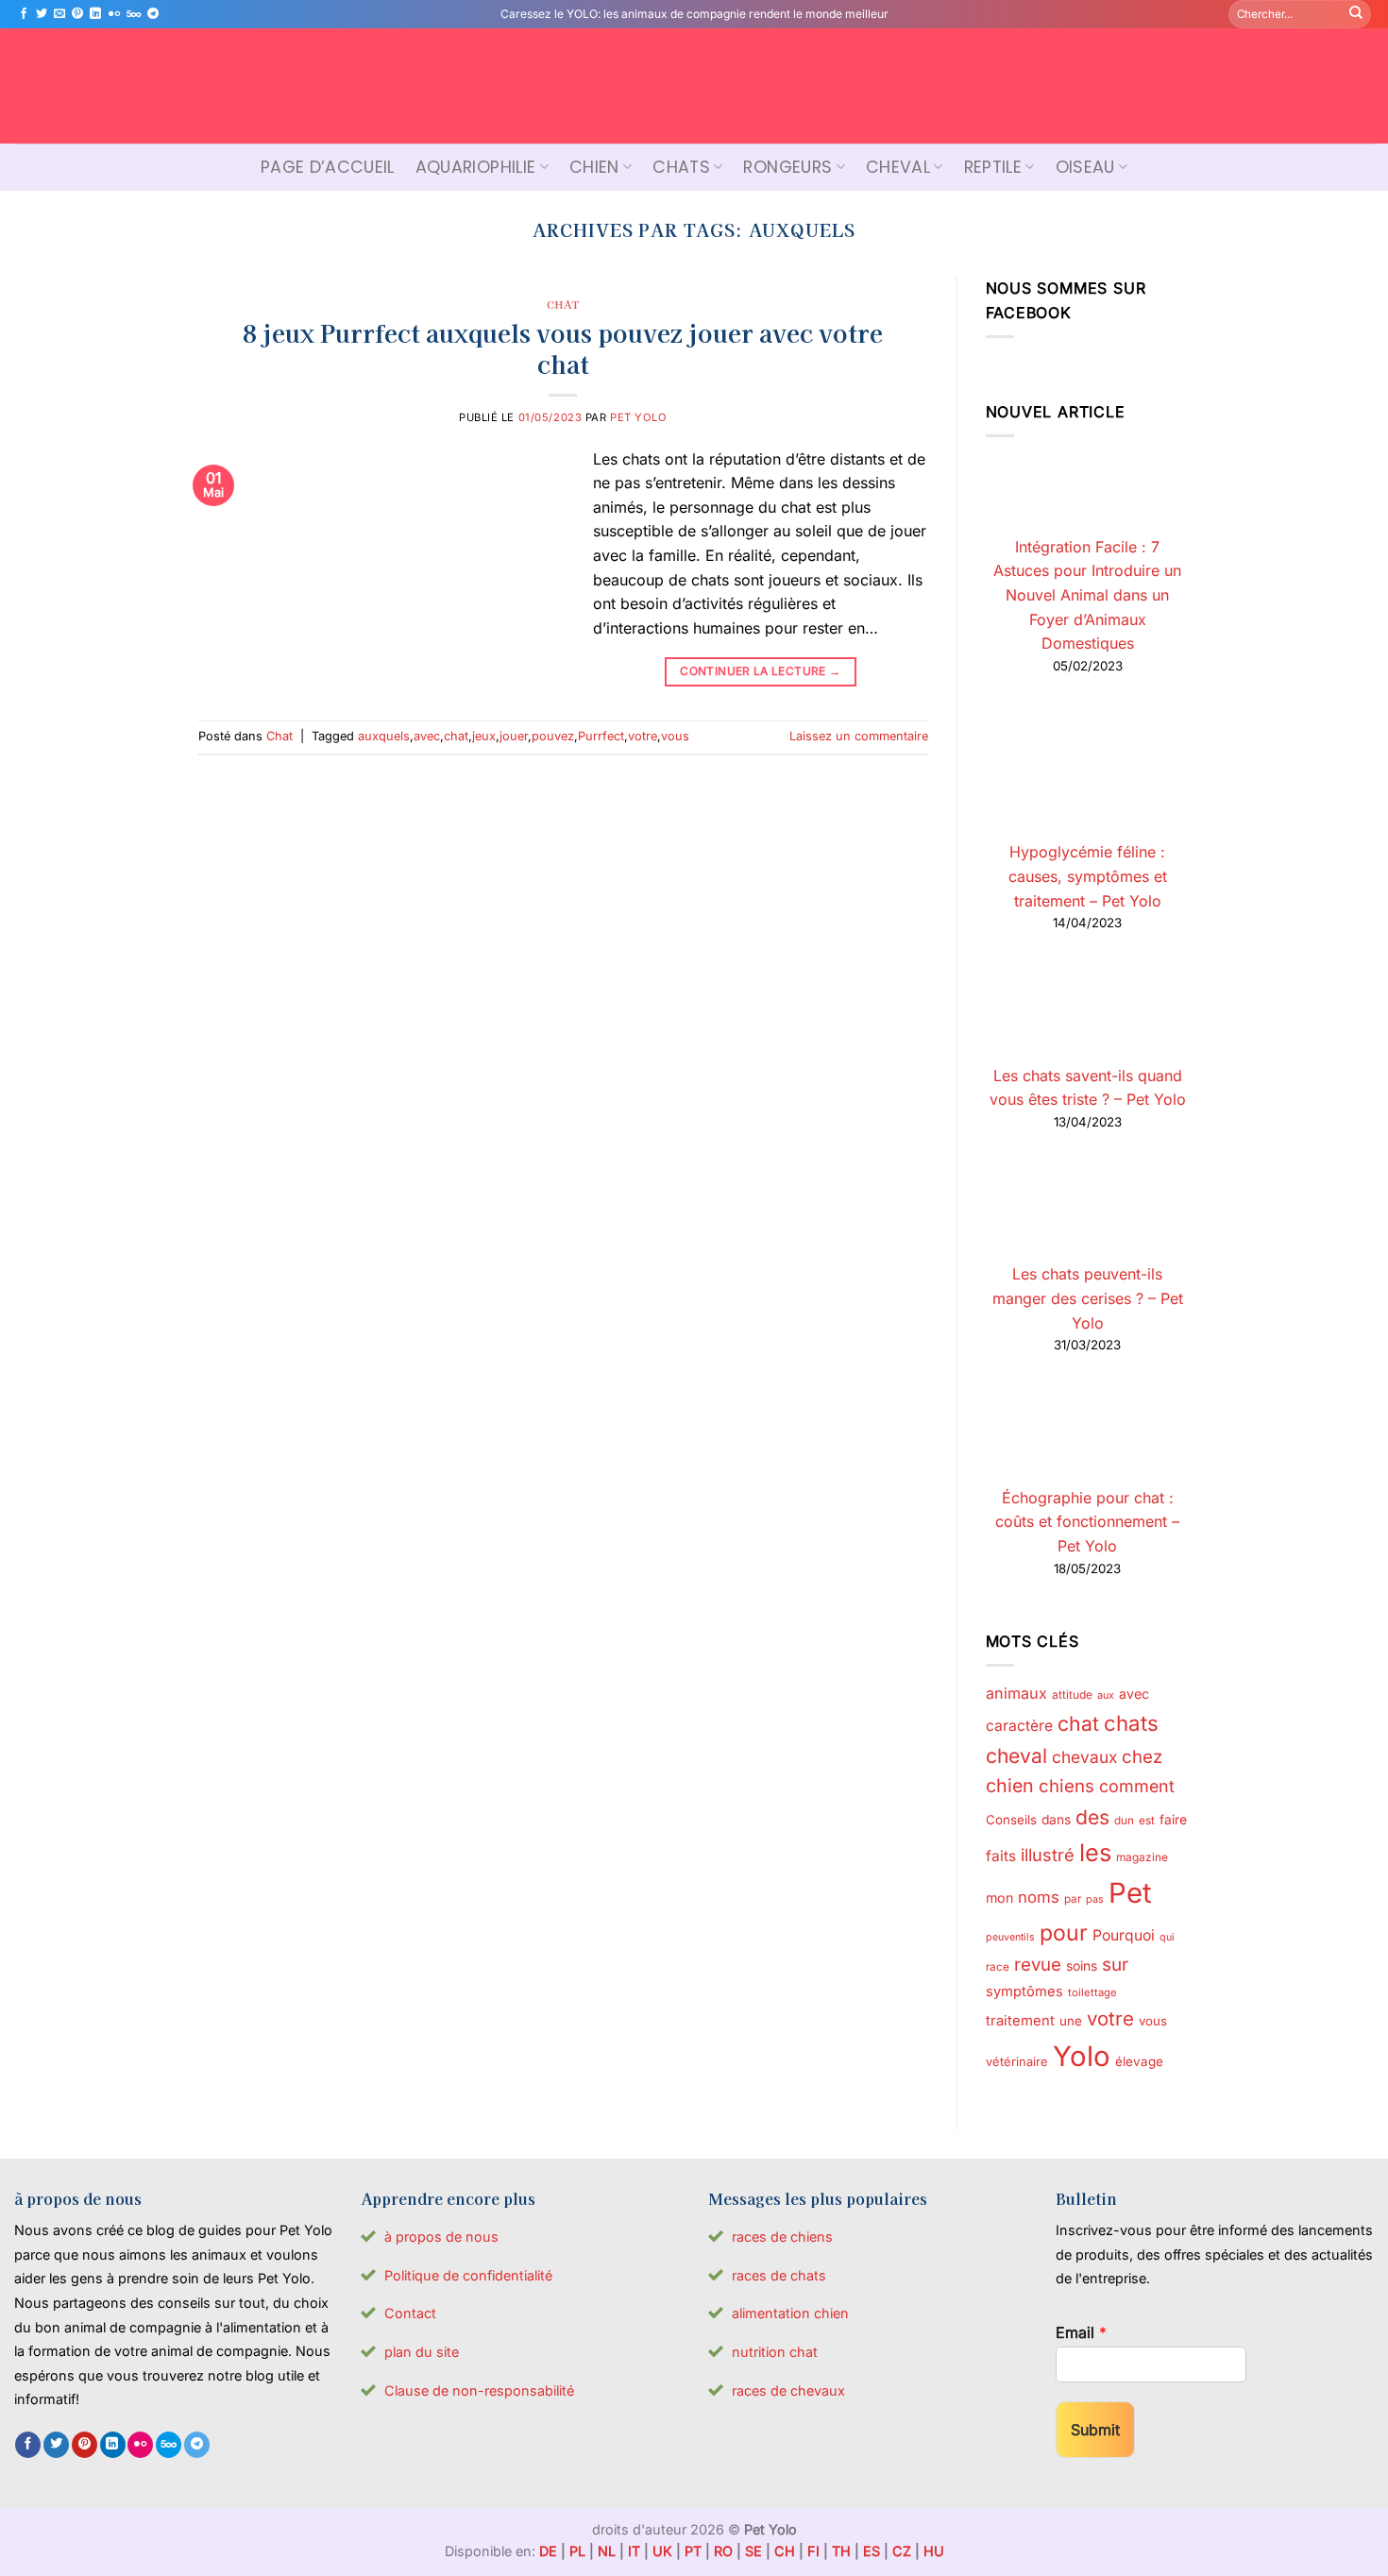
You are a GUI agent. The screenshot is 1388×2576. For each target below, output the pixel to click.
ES (872, 2551)
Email (1081, 2332)
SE (753, 2551)
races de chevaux (788, 2390)
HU (934, 2551)
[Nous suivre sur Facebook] (24, 14)
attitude (1072, 1695)
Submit (1095, 2430)
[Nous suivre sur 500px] (134, 14)
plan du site (422, 2352)
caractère (1019, 1726)
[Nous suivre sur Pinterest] (77, 14)
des (1092, 1817)
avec (427, 736)
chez (1142, 1756)
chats (1131, 1723)
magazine (1142, 1857)
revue (1038, 1964)
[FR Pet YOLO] (694, 86)
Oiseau (1085, 167)
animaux (1016, 1693)
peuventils (1010, 1937)
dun (1124, 1821)
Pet (1130, 1893)
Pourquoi (1124, 1935)
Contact (410, 2313)
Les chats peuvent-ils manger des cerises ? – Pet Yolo (1088, 1298)
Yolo (1082, 2056)
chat (456, 736)
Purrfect (601, 736)
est (1147, 1821)
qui (1167, 1937)
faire (1173, 1820)
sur (1115, 1965)
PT (693, 2551)
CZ (902, 2551)
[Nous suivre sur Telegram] (153, 14)
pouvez (553, 736)
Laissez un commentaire (859, 736)
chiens (1066, 1786)
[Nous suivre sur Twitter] (42, 14)
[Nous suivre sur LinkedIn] (95, 14)
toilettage (1092, 1992)
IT (634, 2551)
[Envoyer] (1356, 14)
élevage (1139, 2061)
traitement (1020, 2021)
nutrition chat (775, 2352)
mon (999, 1898)
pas (1095, 1899)
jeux (484, 736)
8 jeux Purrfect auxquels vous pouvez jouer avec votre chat (563, 347)
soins (1082, 1966)
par (1073, 1899)
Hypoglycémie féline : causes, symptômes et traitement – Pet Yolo (1088, 876)
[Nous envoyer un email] (59, 14)
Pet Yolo (638, 417)
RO (723, 2551)
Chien (594, 167)
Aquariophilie (476, 167)
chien (1010, 1786)
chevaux (1084, 1757)
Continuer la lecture (760, 671)
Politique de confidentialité (468, 2275)
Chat (563, 304)
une (1071, 2021)
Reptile (993, 167)
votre (643, 736)
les (1095, 1852)
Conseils (1011, 1820)
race (998, 1967)
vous (675, 736)
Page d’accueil (328, 167)
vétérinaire (1017, 2061)
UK (662, 2551)
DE (548, 2551)
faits (1001, 1856)
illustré (1048, 1855)
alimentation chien (790, 2313)
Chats (681, 167)
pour (1064, 1933)
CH (785, 2551)
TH (841, 2551)
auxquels (384, 736)
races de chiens (782, 2237)
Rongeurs (787, 167)
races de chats (779, 2275)
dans (1056, 1820)
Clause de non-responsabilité (479, 2390)
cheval (1016, 1756)
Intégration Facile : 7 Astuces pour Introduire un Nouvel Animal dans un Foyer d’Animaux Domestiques (1087, 595)
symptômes (1024, 1991)
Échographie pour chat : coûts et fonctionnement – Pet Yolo (1087, 1522)
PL (577, 2551)
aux (1106, 1695)
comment (1137, 1786)
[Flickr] (114, 14)
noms (1039, 1897)
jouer (514, 736)
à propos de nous (441, 2237)
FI (813, 2551)
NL (607, 2551)
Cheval (898, 167)
